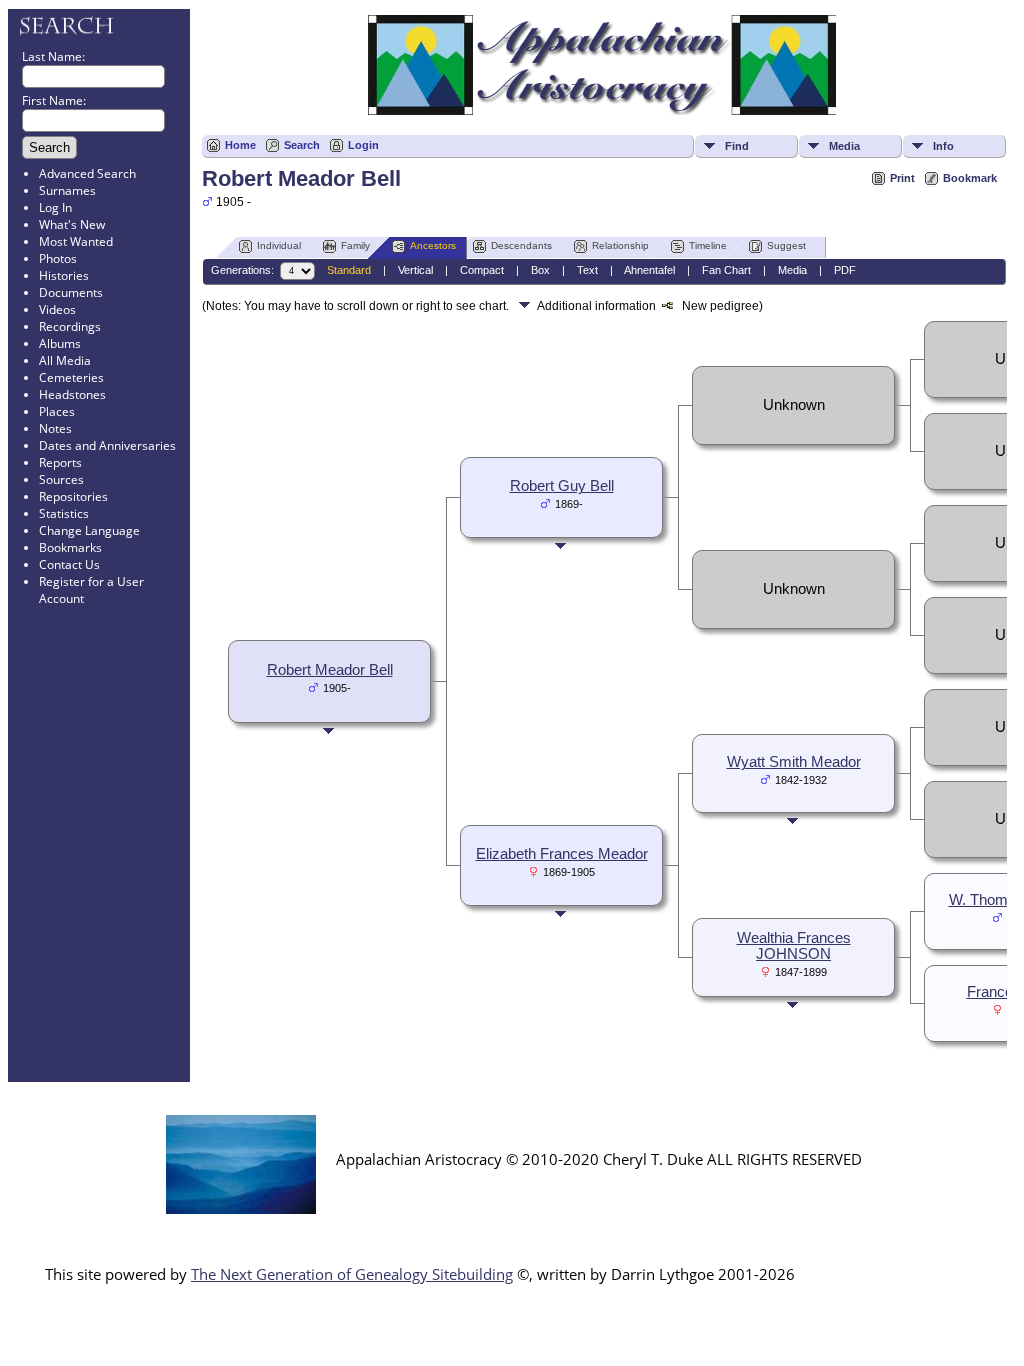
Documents (71, 292)
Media (844, 146)
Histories (64, 275)
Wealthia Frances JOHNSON (794, 946)
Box (540, 270)
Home (240, 145)
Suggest (786, 245)
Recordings (70, 326)
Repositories (73, 496)
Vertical (415, 270)
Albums (60, 343)
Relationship (620, 245)
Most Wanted (76, 241)
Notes (55, 428)
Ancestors (433, 245)
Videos (57, 309)
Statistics (64, 513)
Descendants (521, 245)
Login (363, 145)
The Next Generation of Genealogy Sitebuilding (352, 1274)
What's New (72, 224)
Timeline (708, 245)
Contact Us (69, 564)
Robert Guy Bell (562, 486)
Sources (61, 479)
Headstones (72, 394)
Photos (58, 258)
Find (737, 146)
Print (902, 178)
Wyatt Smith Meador (794, 762)
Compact (482, 270)
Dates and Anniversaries (107, 445)
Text (587, 270)
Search (302, 145)
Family (355, 245)
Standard (349, 270)
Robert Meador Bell (330, 670)
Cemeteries (71, 377)
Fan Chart (726, 270)
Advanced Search (87, 173)
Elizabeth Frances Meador (562, 854)
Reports (60, 462)
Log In (55, 207)
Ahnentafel (649, 270)
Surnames (67, 190)
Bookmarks (70, 547)
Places (57, 411)
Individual (279, 245)
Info (943, 146)
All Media (65, 360)
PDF (845, 270)
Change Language (89, 530)
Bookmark (970, 178)
